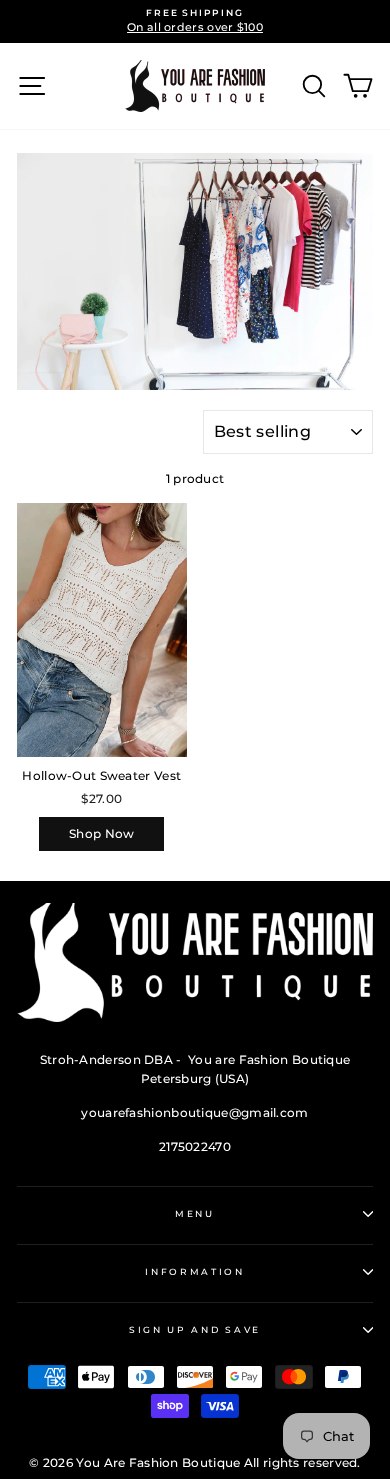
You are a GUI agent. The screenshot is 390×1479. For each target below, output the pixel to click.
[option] (195, 21)
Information (194, 1271)
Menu (195, 1213)
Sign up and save (195, 1329)
